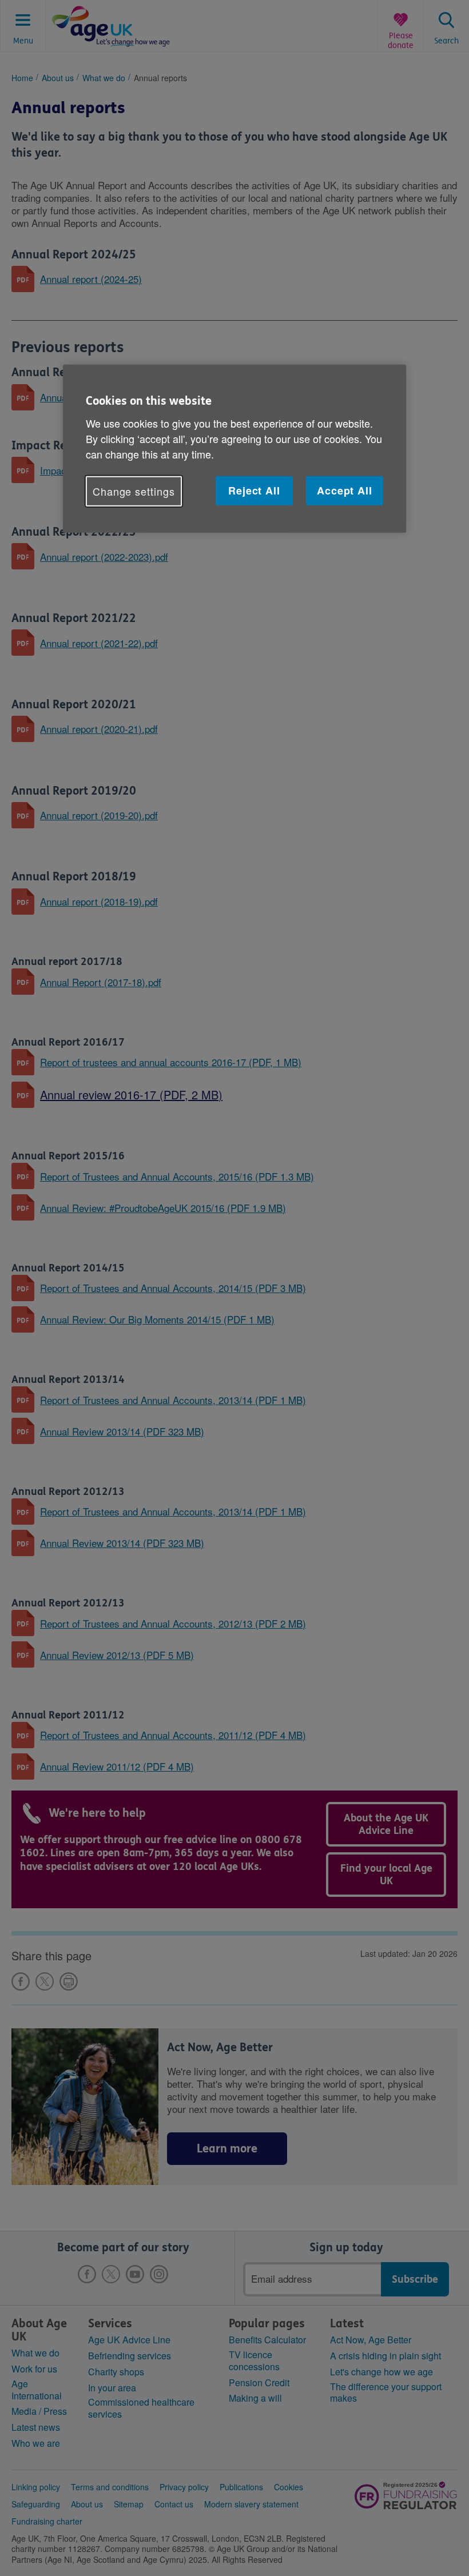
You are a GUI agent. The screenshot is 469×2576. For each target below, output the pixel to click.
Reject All (254, 490)
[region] (234, 449)
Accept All (345, 490)
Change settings (134, 491)
